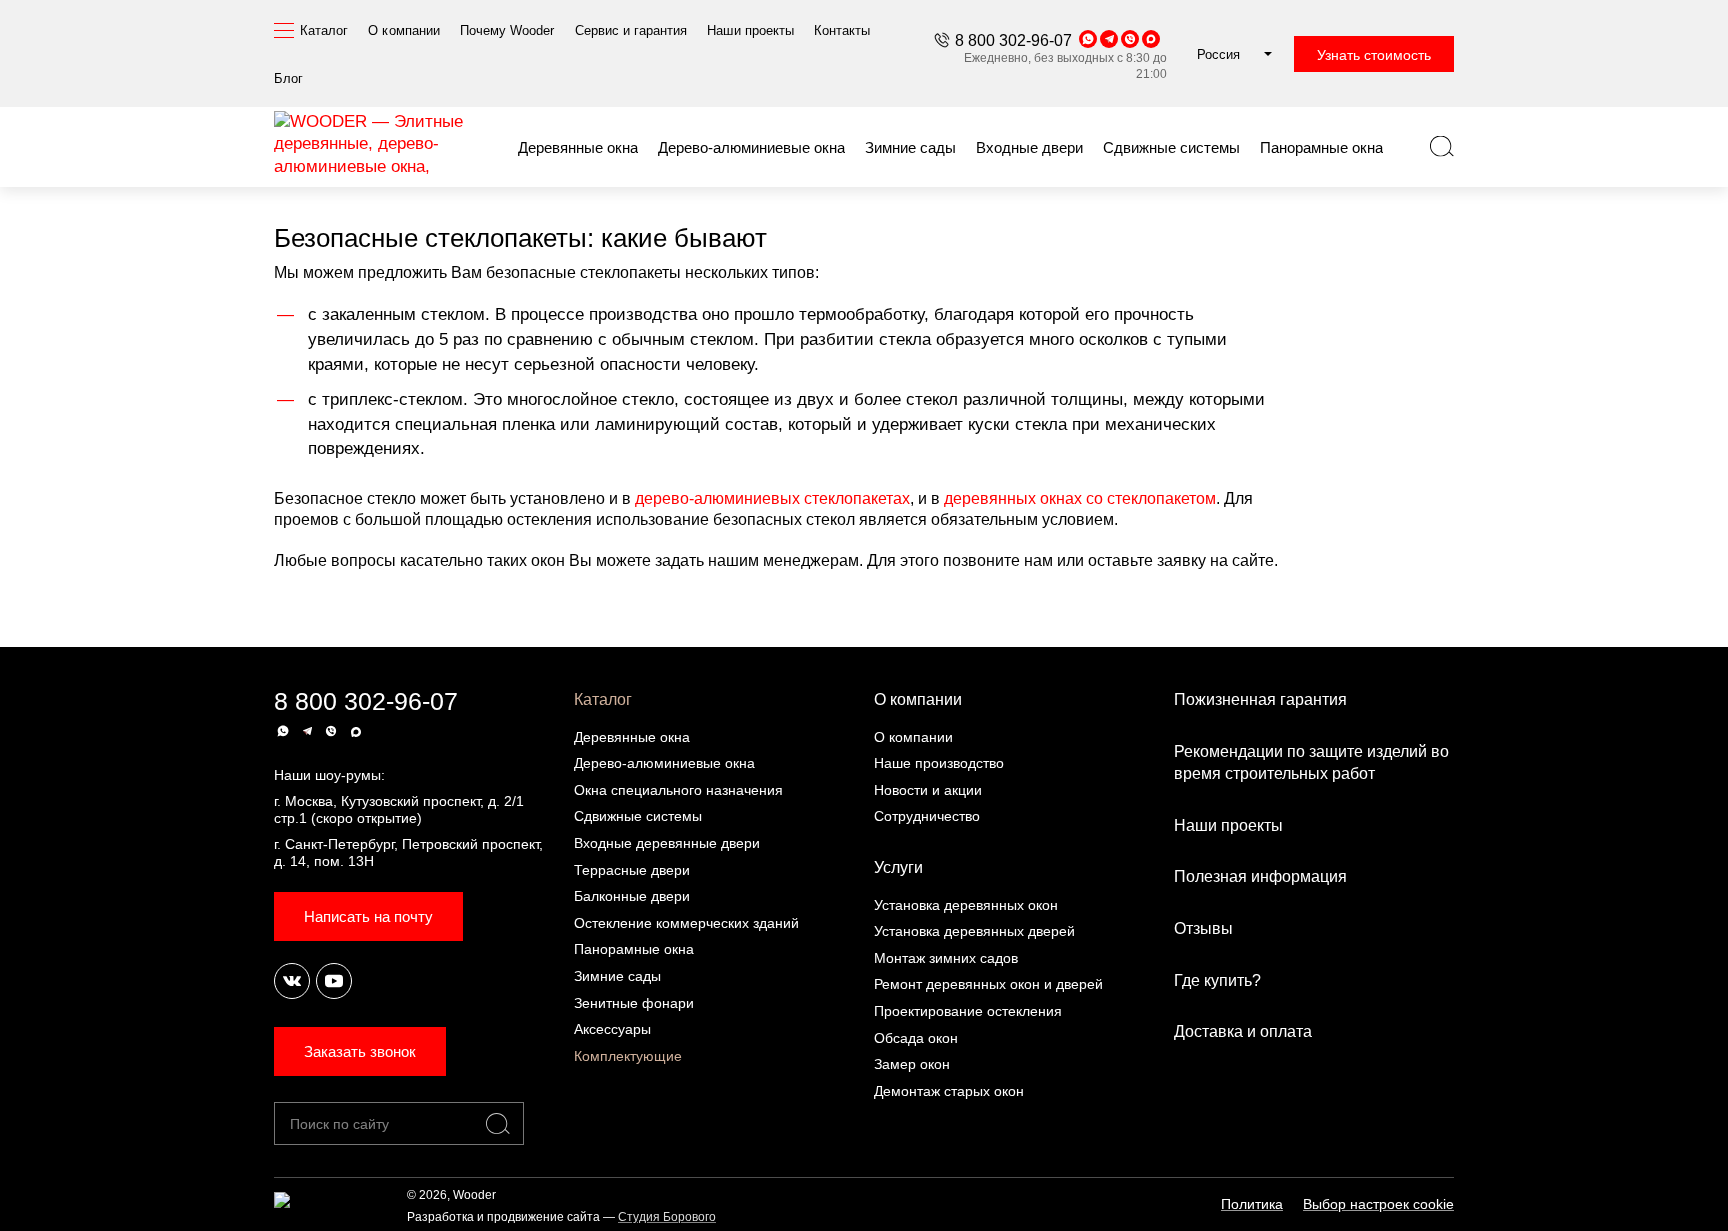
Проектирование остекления (968, 1011)
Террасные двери (632, 870)
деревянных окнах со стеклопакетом (1080, 498)
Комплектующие (628, 1056)
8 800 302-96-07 (1013, 40)
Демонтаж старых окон (949, 1091)
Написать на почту (368, 916)
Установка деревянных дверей (974, 931)
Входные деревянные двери (667, 843)
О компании (918, 699)
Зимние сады (617, 976)
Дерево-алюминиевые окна (664, 763)
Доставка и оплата (1243, 1031)
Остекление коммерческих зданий (686, 923)
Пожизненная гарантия (1260, 699)
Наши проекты (1228, 825)
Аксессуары (612, 1029)
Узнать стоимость (1374, 55)
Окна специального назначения (678, 790)
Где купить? (1217, 980)
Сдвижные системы (638, 816)
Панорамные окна (634, 949)
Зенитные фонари (634, 1003)
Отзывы (1203, 928)
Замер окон (912, 1064)
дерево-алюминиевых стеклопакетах (772, 498)
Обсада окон (916, 1038)
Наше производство (939, 763)
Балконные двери (632, 896)
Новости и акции (928, 790)
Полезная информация (1260, 876)
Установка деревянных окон (966, 905)
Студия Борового (667, 1217)
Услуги (898, 867)
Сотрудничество (927, 816)
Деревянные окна (632, 737)
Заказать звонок (360, 1051)
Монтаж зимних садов (946, 958)
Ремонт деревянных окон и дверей (988, 984)
